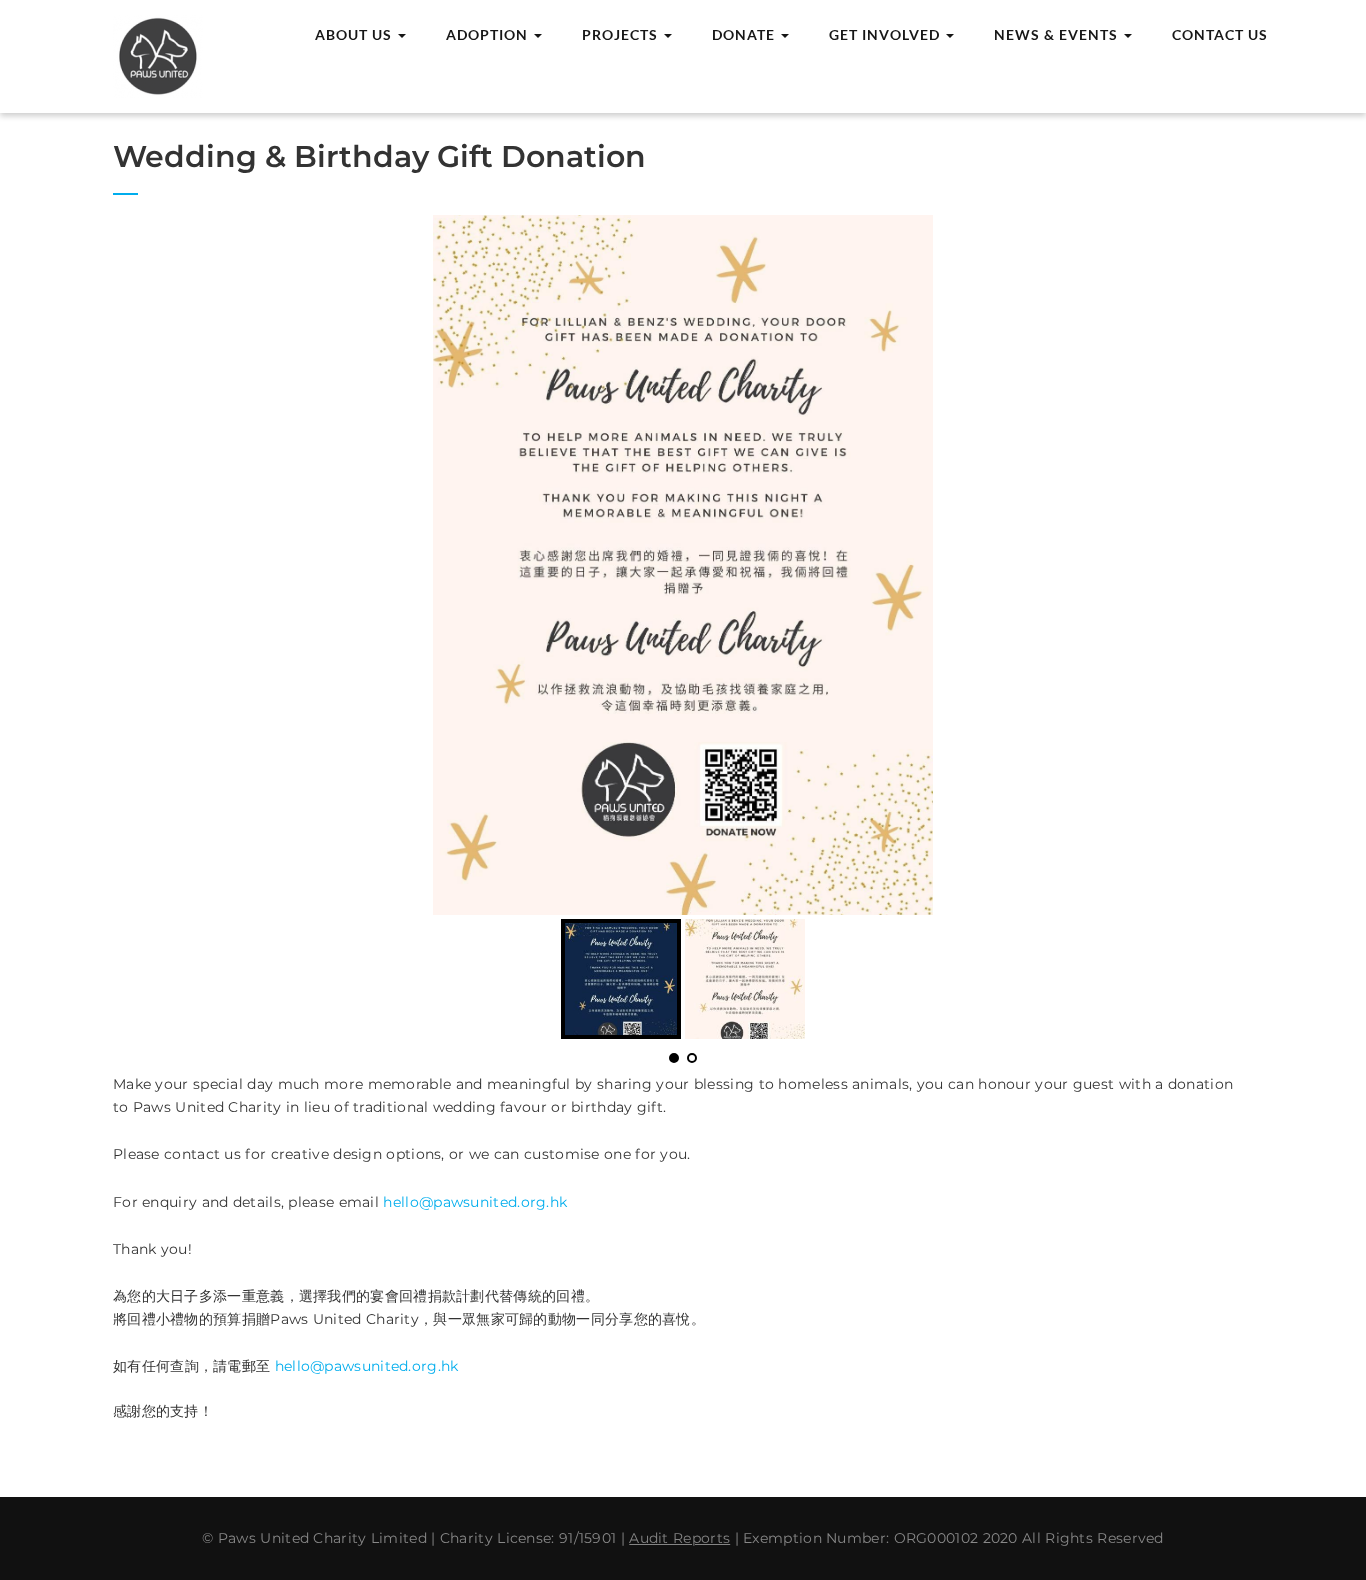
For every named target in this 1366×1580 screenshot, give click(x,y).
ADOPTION (489, 34)
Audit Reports (679, 1538)
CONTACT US (1220, 34)
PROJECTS (622, 34)
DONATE (745, 34)
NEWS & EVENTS (1058, 34)
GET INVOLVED (886, 34)
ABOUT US (355, 34)
